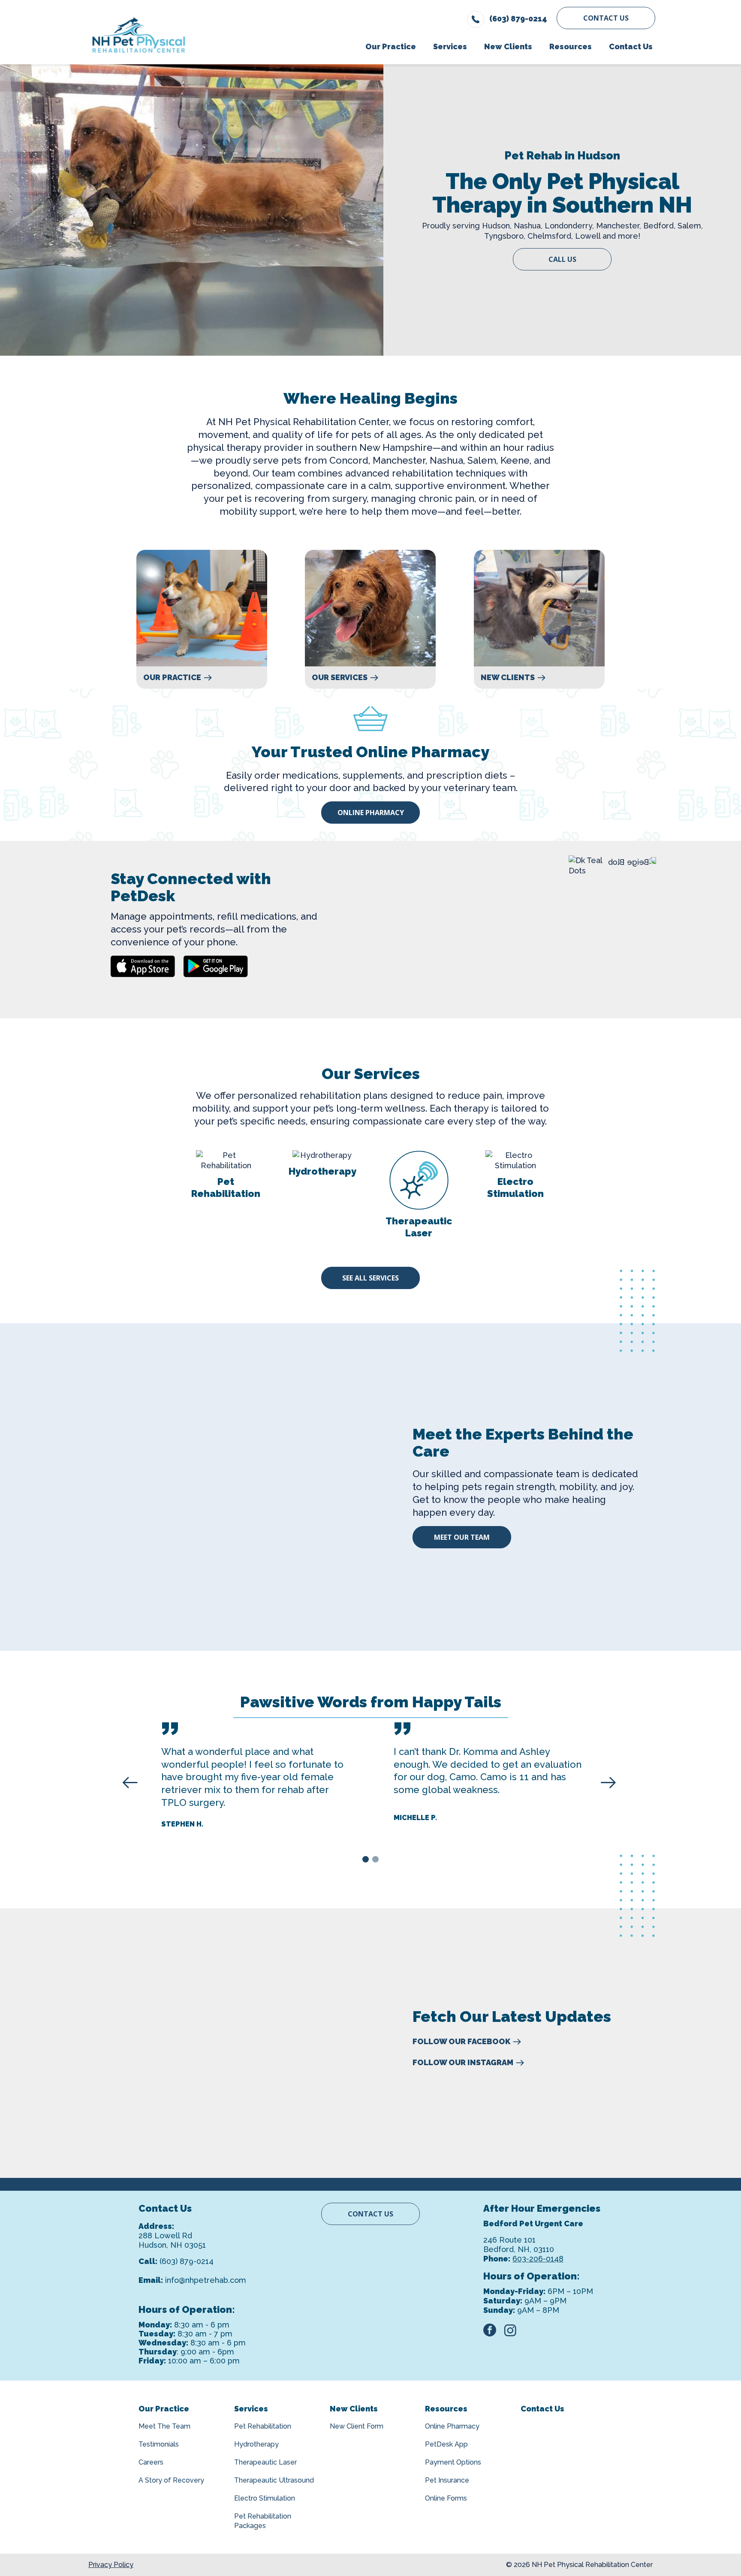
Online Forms (446, 2498)
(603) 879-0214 (187, 2261)
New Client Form (357, 2426)
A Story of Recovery (171, 2480)
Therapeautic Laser (265, 2462)
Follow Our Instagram (463, 2063)
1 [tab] (367, 1861)
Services (251, 2409)
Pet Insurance (447, 2480)
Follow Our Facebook (461, 2042)
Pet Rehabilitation (263, 2426)
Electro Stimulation (265, 2498)
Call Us (562, 259)
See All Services (370, 1278)
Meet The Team (164, 2426)
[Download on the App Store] (143, 966)
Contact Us (606, 18)
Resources (446, 2409)
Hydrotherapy (256, 2444)
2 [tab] (377, 1861)
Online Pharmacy (371, 813)
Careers (151, 2462)
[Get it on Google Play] (216, 966)
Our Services (340, 678)
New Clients (508, 678)
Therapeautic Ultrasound (274, 2480)
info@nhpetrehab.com (206, 2280)
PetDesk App (446, 2444)
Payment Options (453, 2462)
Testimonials (159, 2444)
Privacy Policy (111, 2565)
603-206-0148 (538, 2259)
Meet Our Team (462, 1537)
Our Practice (172, 678)
